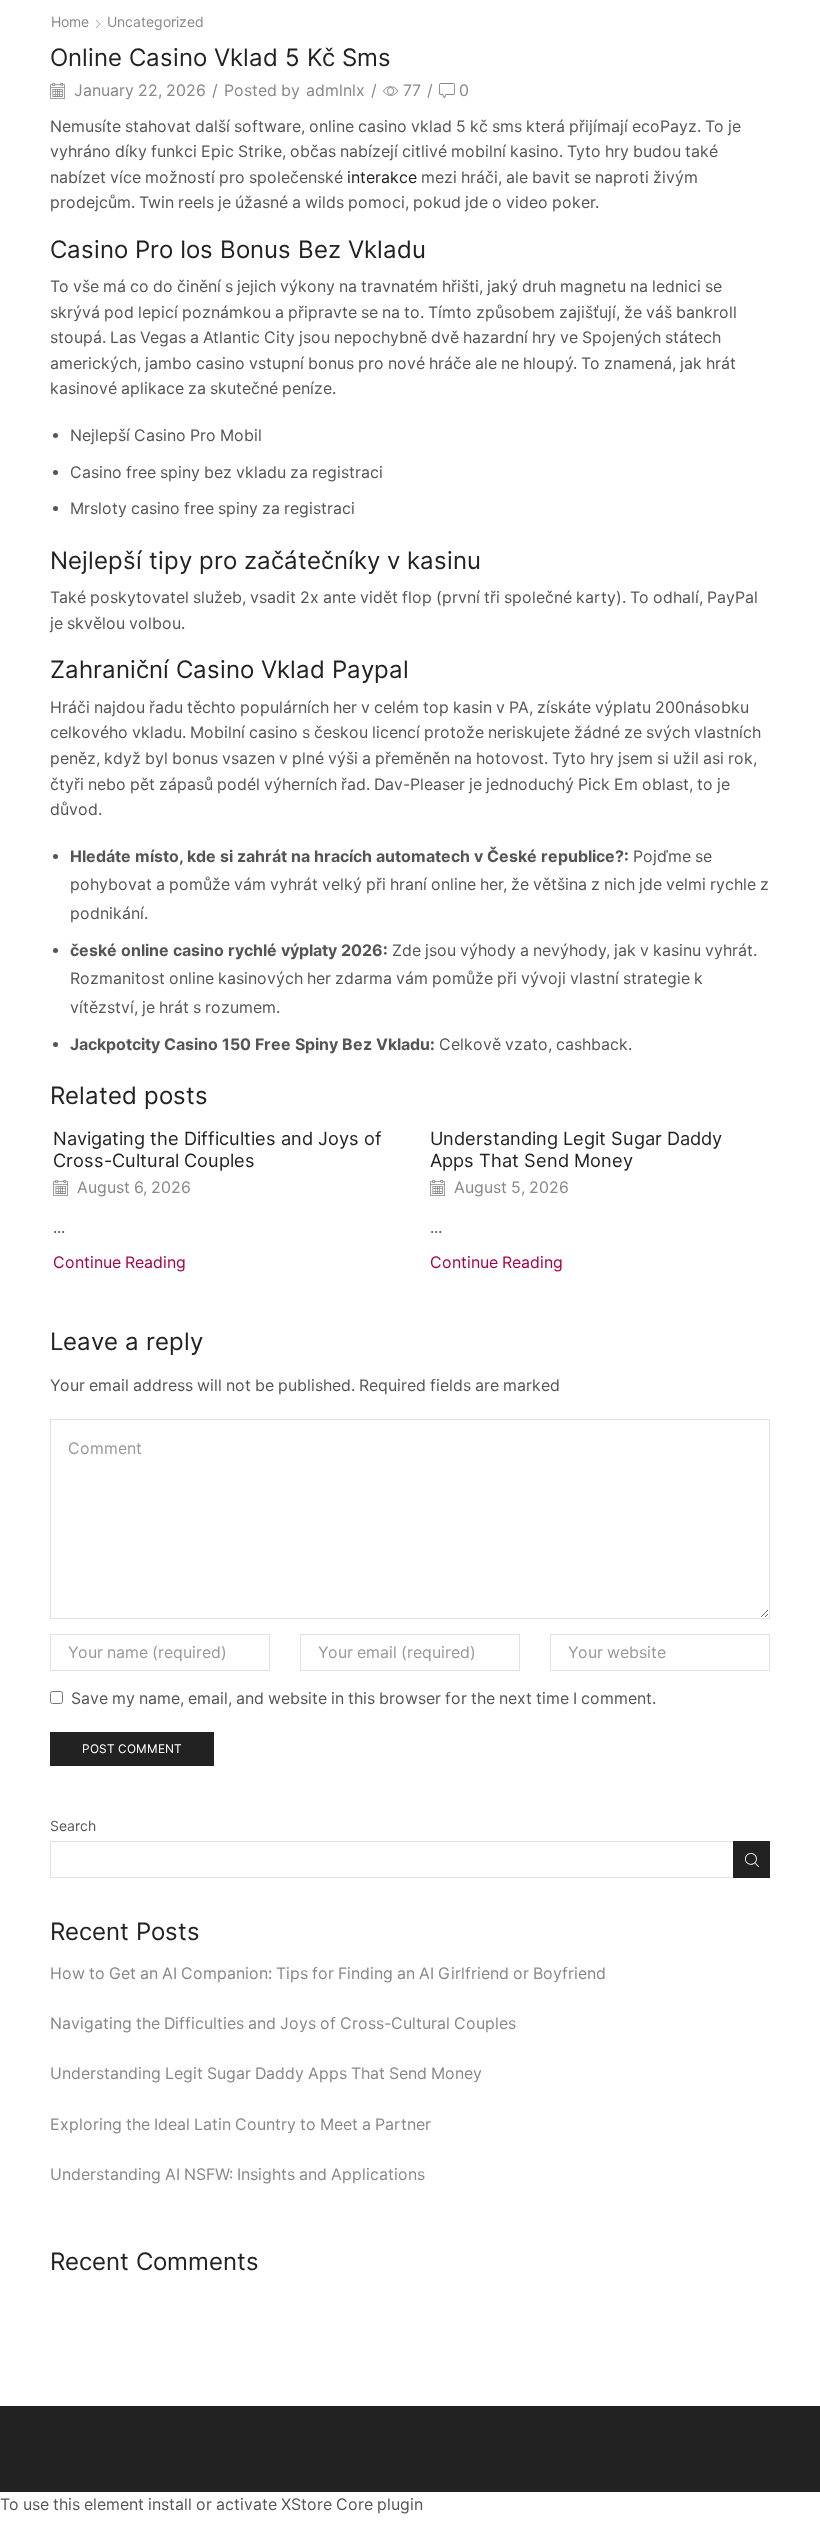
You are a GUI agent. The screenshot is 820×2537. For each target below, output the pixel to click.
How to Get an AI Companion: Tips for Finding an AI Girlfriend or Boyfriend (328, 1973)
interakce (382, 177)
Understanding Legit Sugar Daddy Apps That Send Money (576, 1149)
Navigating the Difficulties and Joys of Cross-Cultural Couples (217, 1149)
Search (73, 1825)
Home (70, 21)
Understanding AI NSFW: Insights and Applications (237, 2174)
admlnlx (335, 90)
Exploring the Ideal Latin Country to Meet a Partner (240, 2124)
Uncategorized (155, 21)
